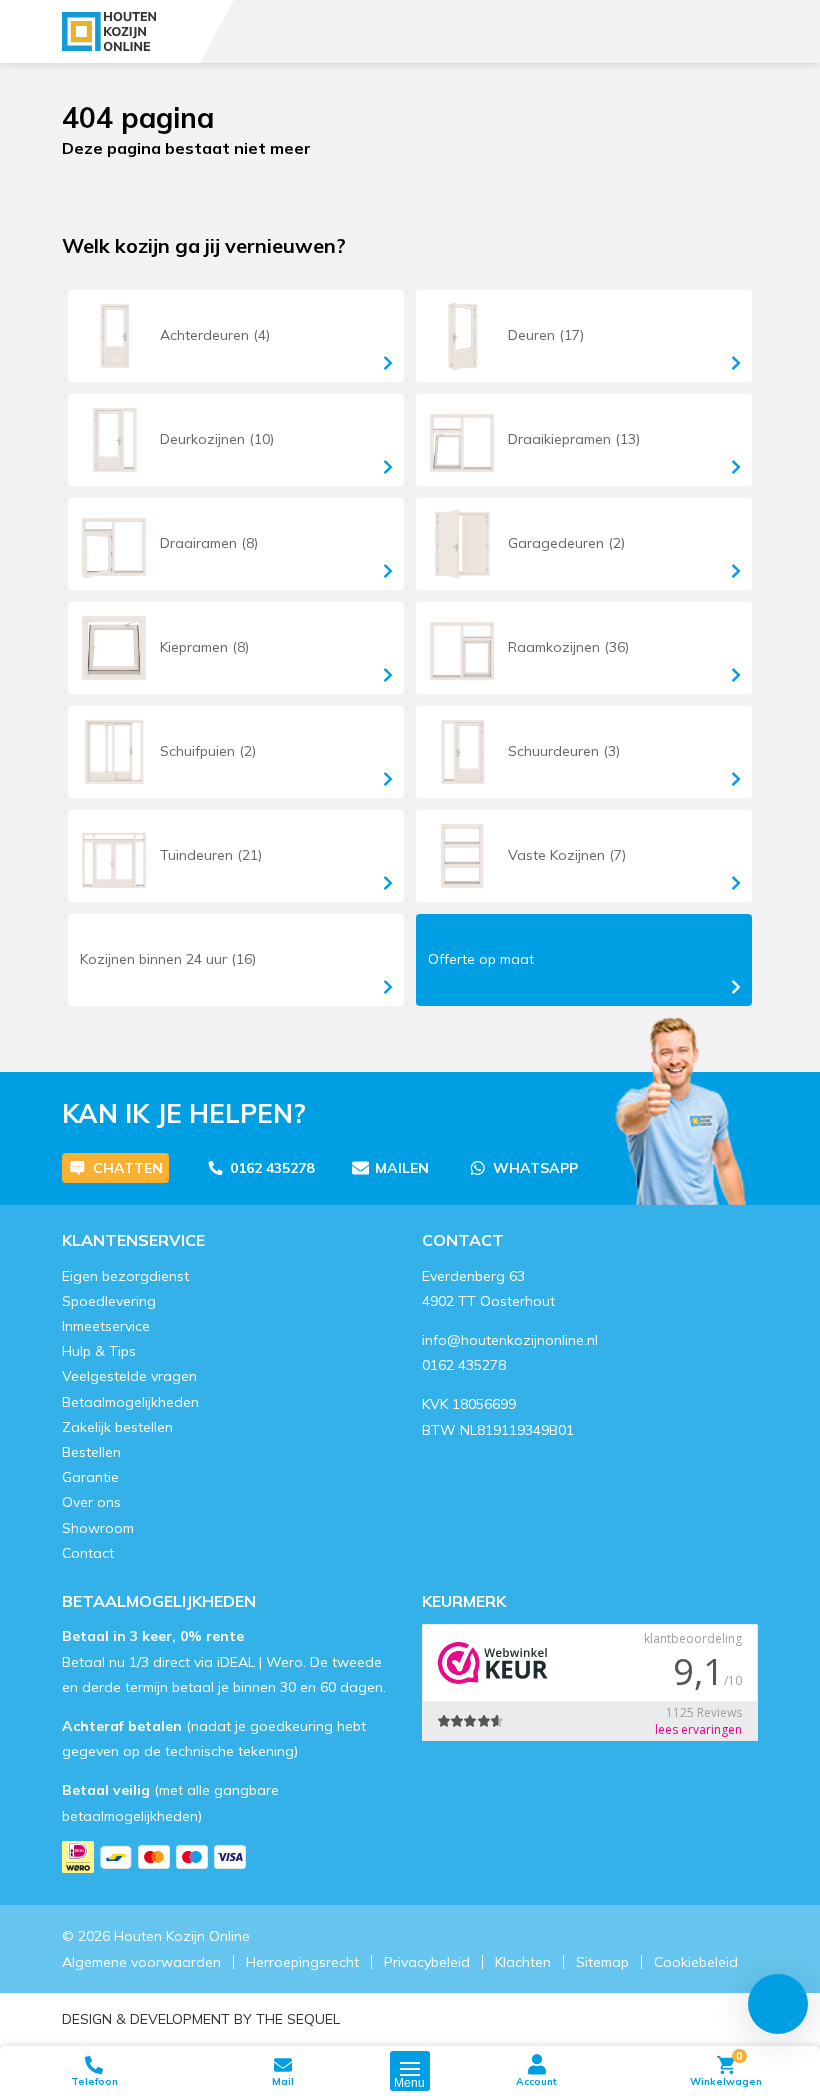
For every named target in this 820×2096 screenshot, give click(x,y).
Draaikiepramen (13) (574, 439)
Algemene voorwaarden (141, 1962)
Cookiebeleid (696, 1962)
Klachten (523, 1962)
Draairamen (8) (209, 543)
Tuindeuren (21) (211, 855)
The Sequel (298, 2019)
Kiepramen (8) (204, 647)
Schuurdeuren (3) (564, 751)
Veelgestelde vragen (129, 1376)
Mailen (402, 1168)
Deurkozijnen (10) (217, 439)
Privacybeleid (427, 1962)
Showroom (98, 1528)
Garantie (90, 1477)
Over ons (91, 1502)
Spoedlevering (109, 1301)
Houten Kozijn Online (182, 1936)
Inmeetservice (106, 1326)
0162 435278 (272, 1168)
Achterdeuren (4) (215, 335)
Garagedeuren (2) (566, 543)
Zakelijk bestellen (117, 1427)
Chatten (128, 1168)
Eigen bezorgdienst (125, 1276)
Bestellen (91, 1452)
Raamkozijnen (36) (568, 647)
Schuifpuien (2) (208, 751)
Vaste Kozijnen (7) (567, 855)
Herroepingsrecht (302, 1962)
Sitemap (602, 1962)
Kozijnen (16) (168, 959)
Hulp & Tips (99, 1351)
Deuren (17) (546, 335)
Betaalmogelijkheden (130, 1402)
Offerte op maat (481, 959)
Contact (88, 1553)
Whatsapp (535, 1168)
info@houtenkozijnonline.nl (510, 1340)
